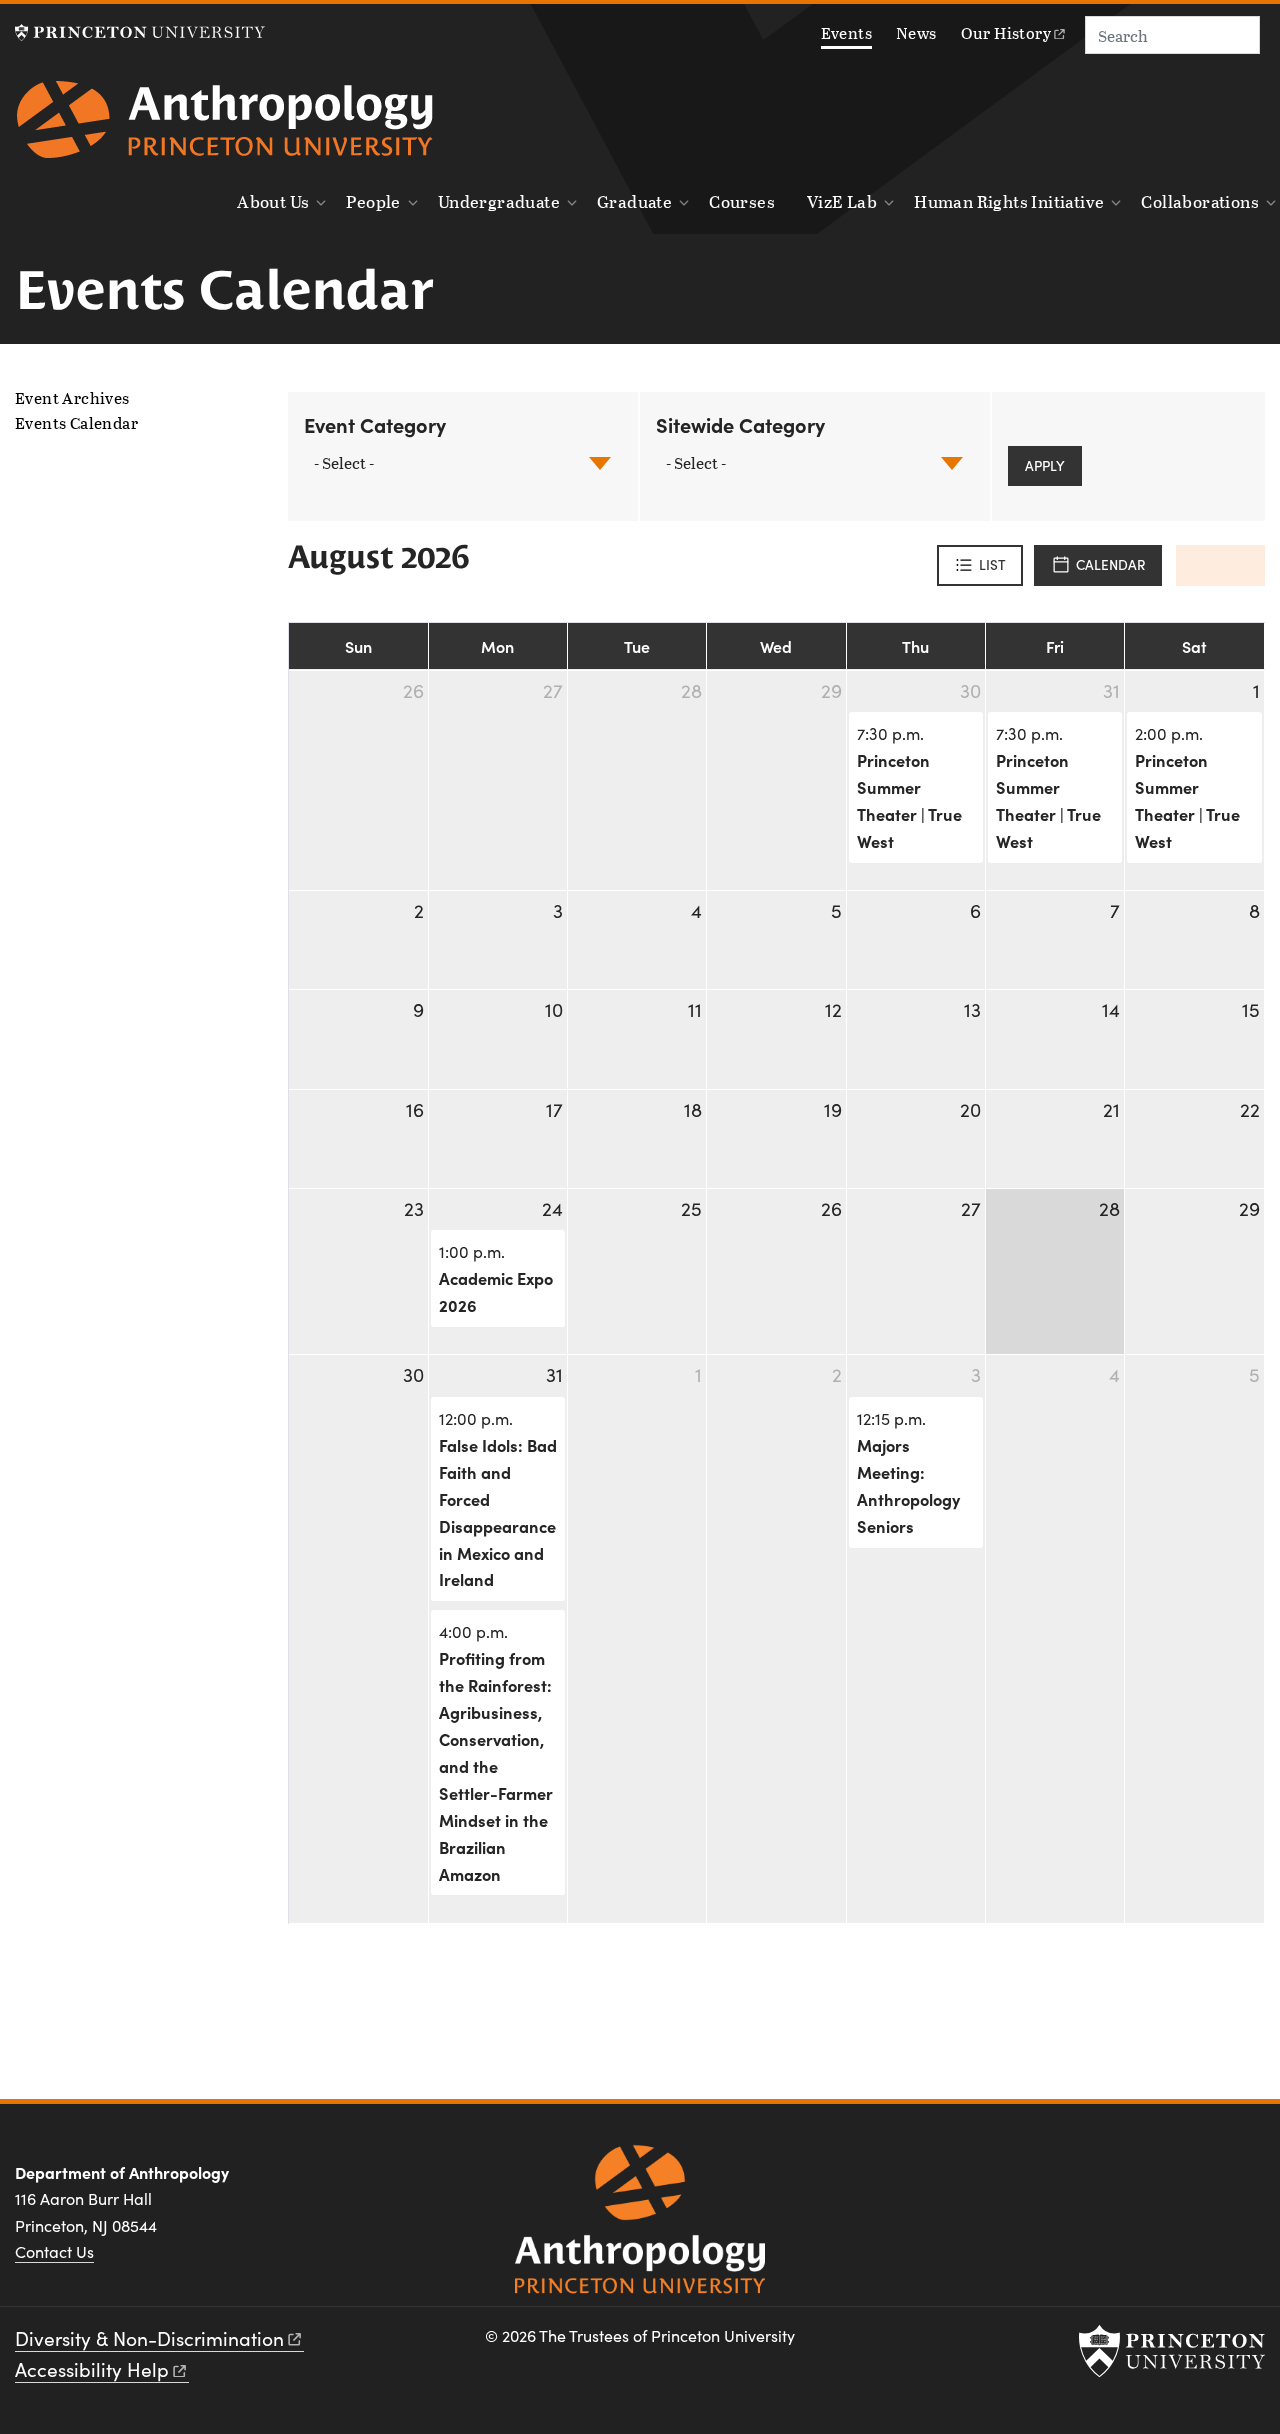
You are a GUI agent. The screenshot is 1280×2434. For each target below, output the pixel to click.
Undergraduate (499, 201)
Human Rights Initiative (1009, 201)
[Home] (225, 127)
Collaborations (1200, 201)
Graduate (634, 201)
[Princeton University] (140, 32)
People (373, 201)
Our (1006, 32)
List (992, 564)
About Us (273, 201)
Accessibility (92, 2369)
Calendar (1110, 564)
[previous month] (1198, 565)
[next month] (1242, 565)
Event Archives (72, 398)
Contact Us (54, 2251)
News (916, 32)
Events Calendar (128, 423)
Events (846, 32)
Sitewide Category (740, 424)
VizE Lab (842, 201)
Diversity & (149, 2338)
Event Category (375, 424)
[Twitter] (1195, 2180)
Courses (742, 201)
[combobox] (346, 464)
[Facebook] (1100, 2180)
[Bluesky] (1243, 2180)
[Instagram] (1147, 2180)
